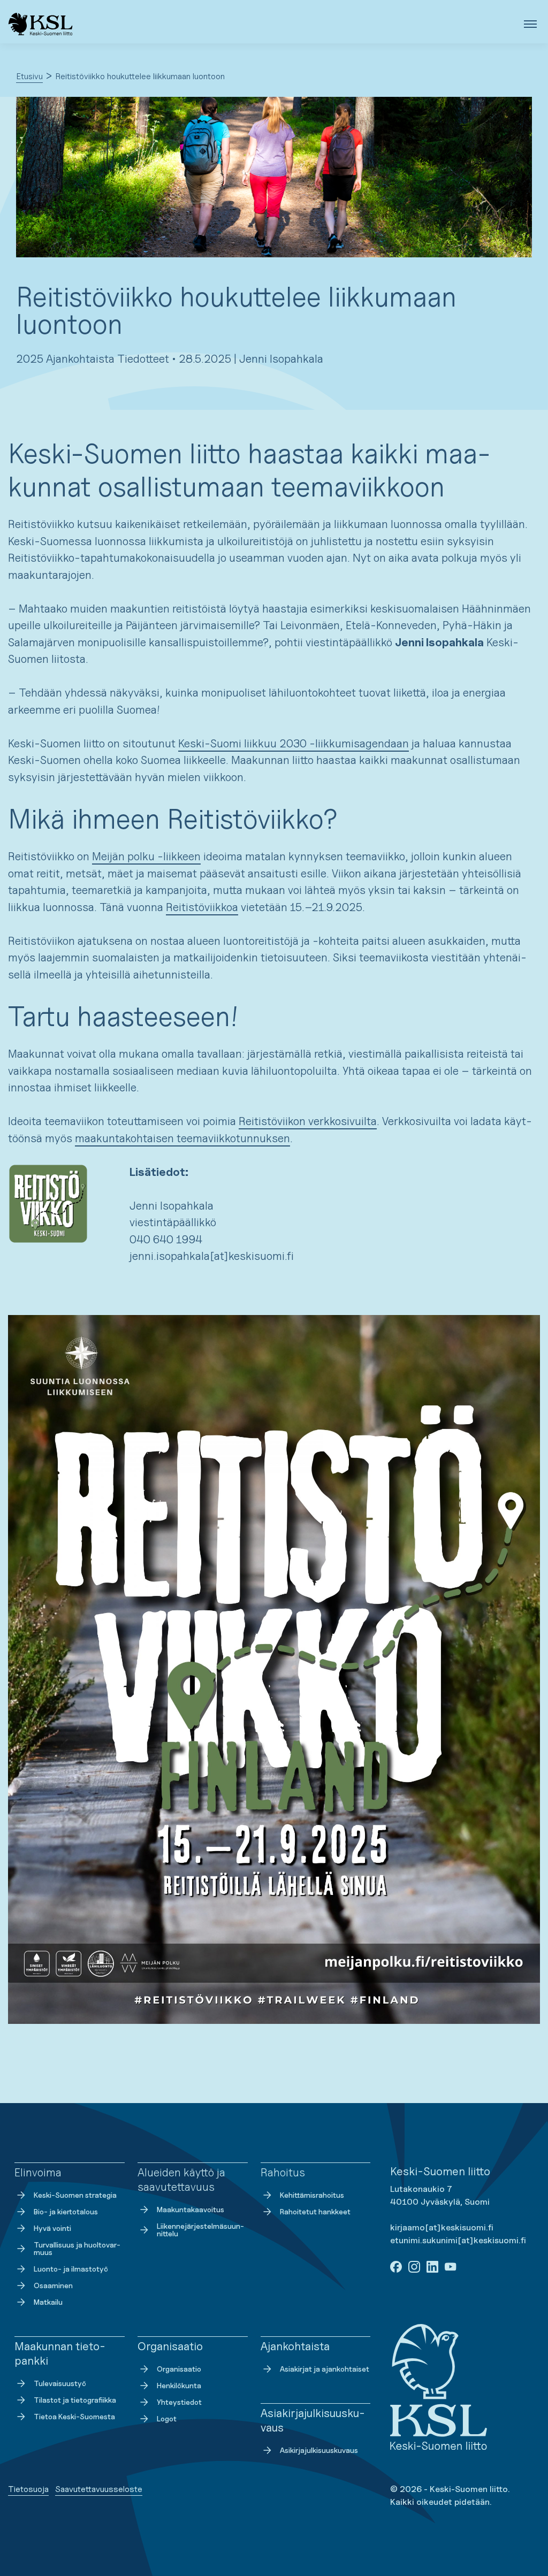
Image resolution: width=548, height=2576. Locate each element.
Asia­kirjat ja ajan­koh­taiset (325, 2369)
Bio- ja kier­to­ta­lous (66, 2211)
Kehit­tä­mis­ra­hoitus (312, 2195)
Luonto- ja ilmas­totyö (71, 2269)
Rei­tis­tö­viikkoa (202, 907)
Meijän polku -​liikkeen (146, 856)
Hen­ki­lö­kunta (179, 2385)
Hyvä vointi (52, 2228)
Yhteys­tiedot (179, 2402)
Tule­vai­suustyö (60, 2383)
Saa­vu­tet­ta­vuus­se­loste (99, 2489)
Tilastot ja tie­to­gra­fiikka (75, 2400)
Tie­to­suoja (28, 2489)
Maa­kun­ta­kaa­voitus (191, 2209)
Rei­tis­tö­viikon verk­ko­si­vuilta (308, 1121)
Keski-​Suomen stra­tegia (75, 2195)
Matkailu (48, 2302)
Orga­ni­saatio (179, 2369)
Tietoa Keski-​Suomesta (74, 2416)
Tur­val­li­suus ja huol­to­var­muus (77, 2248)
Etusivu (29, 76)
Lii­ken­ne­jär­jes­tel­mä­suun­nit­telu (200, 2230)
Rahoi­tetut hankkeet (315, 2211)
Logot (167, 2418)
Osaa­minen (53, 2285)
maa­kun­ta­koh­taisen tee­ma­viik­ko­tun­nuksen (182, 1138)
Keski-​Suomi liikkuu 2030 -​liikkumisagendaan (294, 743)
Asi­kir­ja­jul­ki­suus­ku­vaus (319, 2450)
